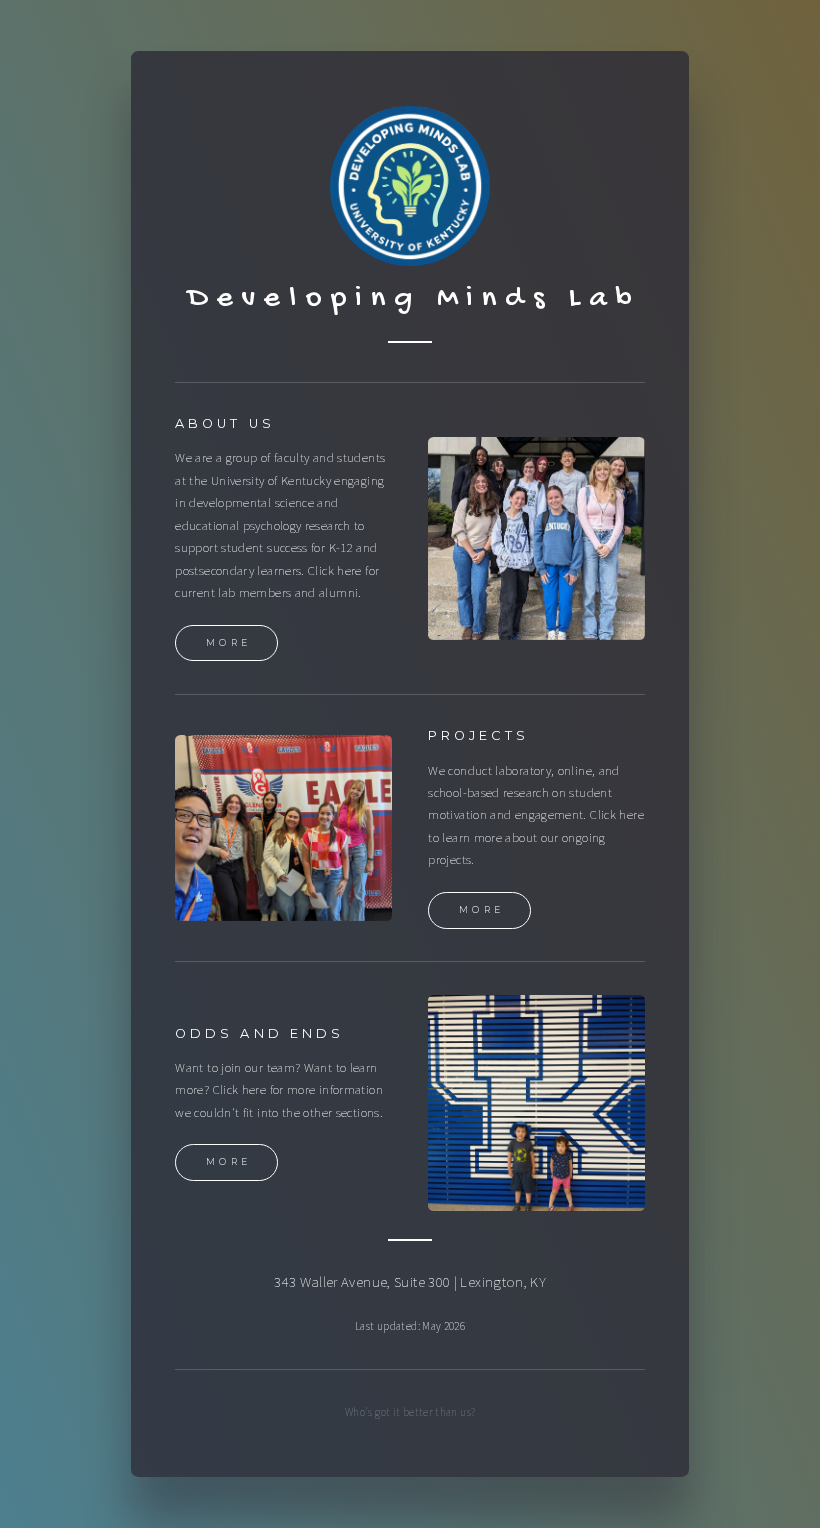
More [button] (229, 642)
